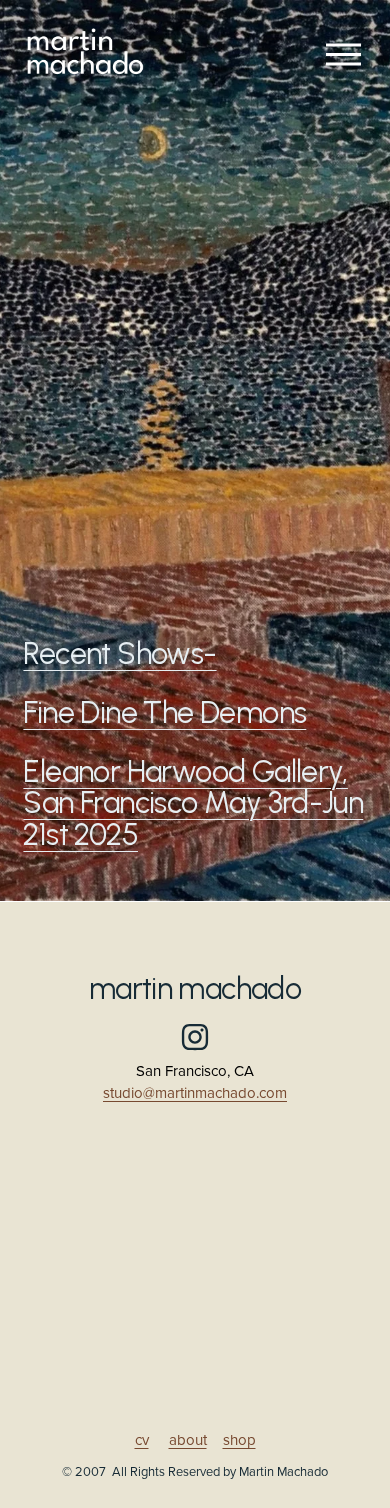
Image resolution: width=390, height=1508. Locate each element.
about (188, 1440)
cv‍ (142, 1440)
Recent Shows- (119, 653)
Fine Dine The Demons (164, 712)
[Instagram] (195, 1037)
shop (239, 1440)
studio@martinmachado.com (195, 1093)
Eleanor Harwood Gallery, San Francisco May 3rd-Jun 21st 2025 (193, 802)
